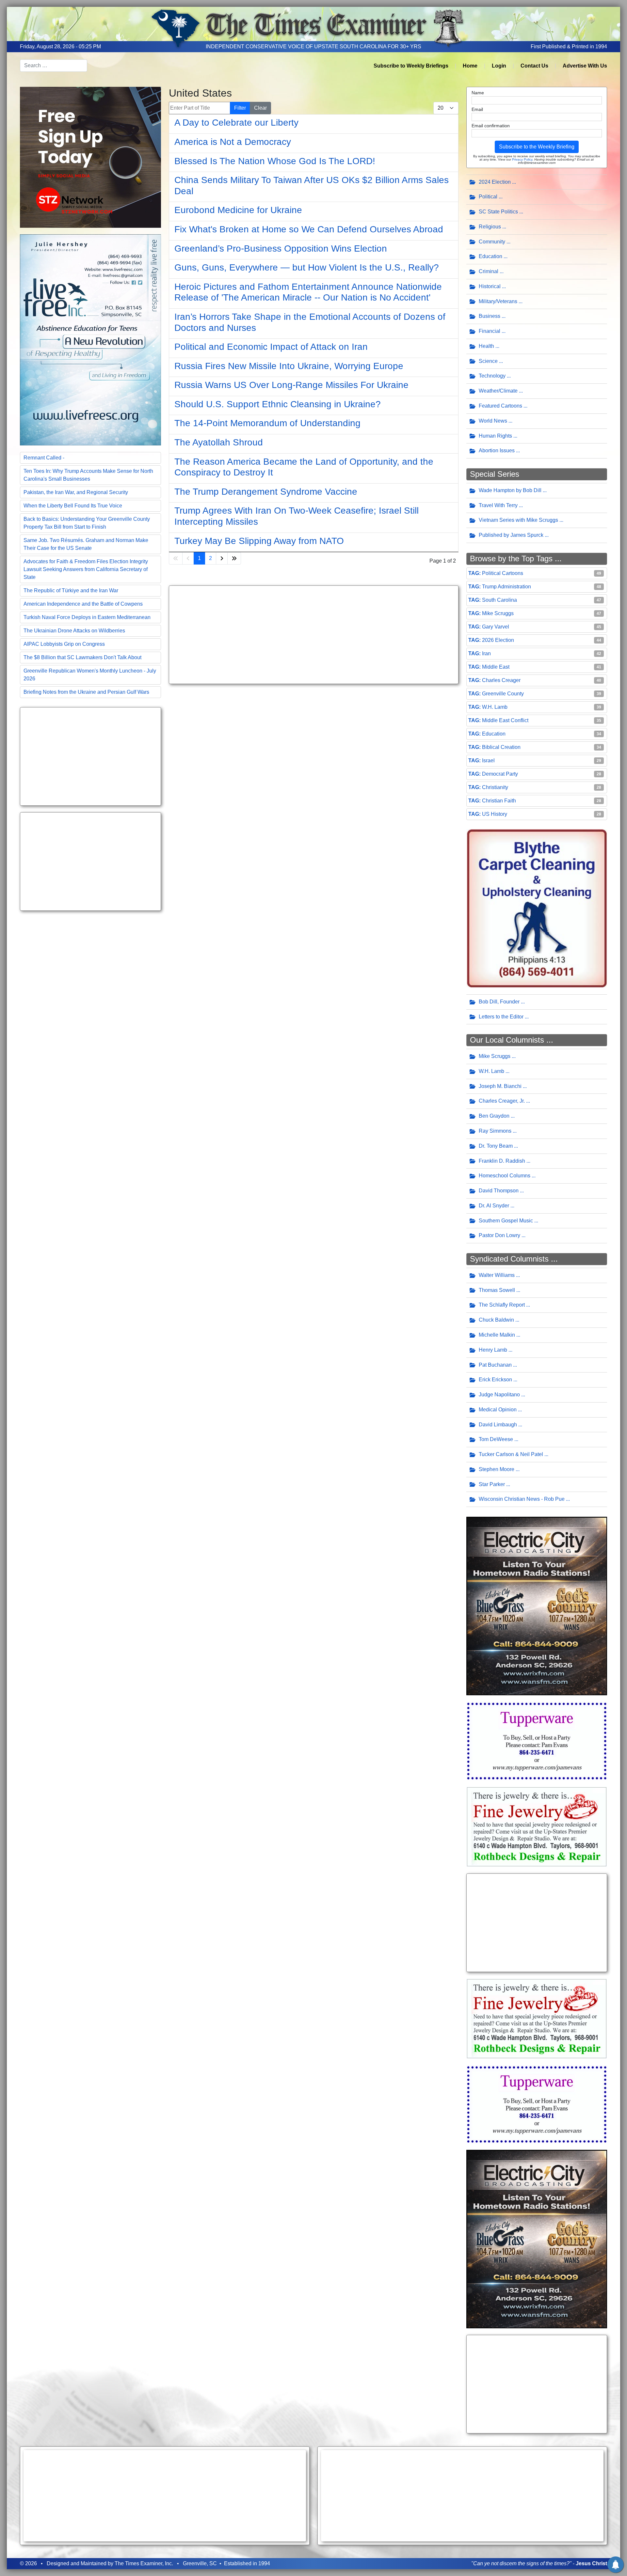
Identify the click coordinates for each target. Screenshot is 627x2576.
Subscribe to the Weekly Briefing (537, 147)
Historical (490, 286)
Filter (240, 108)
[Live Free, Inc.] (90, 339)
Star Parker (492, 1484)
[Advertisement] (90, 756)
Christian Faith (499, 801)
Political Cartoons (503, 573)
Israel (488, 760)
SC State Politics (498, 212)
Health (486, 346)
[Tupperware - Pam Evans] (537, 1740)
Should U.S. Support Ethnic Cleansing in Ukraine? (278, 404)
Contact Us (534, 66)
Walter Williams (497, 1275)
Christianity (495, 787)
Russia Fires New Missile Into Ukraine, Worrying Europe (289, 366)
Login (499, 66)
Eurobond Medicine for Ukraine (238, 210)
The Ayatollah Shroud (219, 442)
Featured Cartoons (500, 406)
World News (493, 421)
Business (490, 316)
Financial (490, 331)
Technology (492, 376)
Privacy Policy (522, 159)
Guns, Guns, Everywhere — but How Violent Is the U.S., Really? (307, 267)
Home (470, 66)
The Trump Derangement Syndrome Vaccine (266, 492)
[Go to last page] (234, 558)
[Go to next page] (222, 558)
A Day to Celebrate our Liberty (236, 123)
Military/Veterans (498, 301)
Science (488, 361)
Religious (490, 227)
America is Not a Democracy (233, 142)
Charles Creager (501, 680)
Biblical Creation (501, 747)
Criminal (489, 271)
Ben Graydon (494, 1116)
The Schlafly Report (502, 1305)
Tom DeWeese (496, 1439)
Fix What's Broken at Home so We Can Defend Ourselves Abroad (309, 229)
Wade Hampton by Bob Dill (510, 490)
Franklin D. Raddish (502, 1161)
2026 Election (498, 640)
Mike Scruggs (498, 613)
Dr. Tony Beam (496, 1146)
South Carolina (499, 600)
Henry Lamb (493, 1350)
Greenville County (503, 694)
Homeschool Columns (505, 1176)
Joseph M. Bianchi (500, 1086)
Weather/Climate (498, 391)
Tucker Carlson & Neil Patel (511, 1454)
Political (488, 197)
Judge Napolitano (499, 1395)
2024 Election (495, 182)
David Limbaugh (498, 1425)
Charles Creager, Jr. (502, 1101)
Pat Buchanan (495, 1365)
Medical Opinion (498, 1410)
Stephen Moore (497, 1469)
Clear (260, 108)
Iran (486, 653)
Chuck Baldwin (496, 1320)
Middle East (496, 667)
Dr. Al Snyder (494, 1206)
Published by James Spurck (511, 535)
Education (490, 256)
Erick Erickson (495, 1380)
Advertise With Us (585, 66)
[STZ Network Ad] (90, 157)
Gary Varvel (496, 627)
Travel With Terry (498, 505)
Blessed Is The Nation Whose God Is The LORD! (275, 161)
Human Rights (495, 436)
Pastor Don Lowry (499, 1235)
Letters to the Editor (501, 1017)
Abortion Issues (497, 450)
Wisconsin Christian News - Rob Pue (522, 1499)
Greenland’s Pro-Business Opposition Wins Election (281, 248)
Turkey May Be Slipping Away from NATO (259, 541)
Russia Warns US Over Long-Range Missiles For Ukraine (291, 385)
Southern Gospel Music (506, 1221)
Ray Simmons (495, 1131)
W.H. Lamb (495, 707)
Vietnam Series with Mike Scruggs (518, 520)
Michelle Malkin (497, 1335)
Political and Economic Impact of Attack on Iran (271, 347)
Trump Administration (506, 587)
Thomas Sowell (497, 1290)
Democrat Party (500, 774)
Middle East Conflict (505, 720)
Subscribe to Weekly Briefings (411, 66)
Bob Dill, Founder (499, 1002)
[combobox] (54, 66)
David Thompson (499, 1191)
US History (495, 814)
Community (492, 242)
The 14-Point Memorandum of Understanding (267, 423)
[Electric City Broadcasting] (537, 1606)
